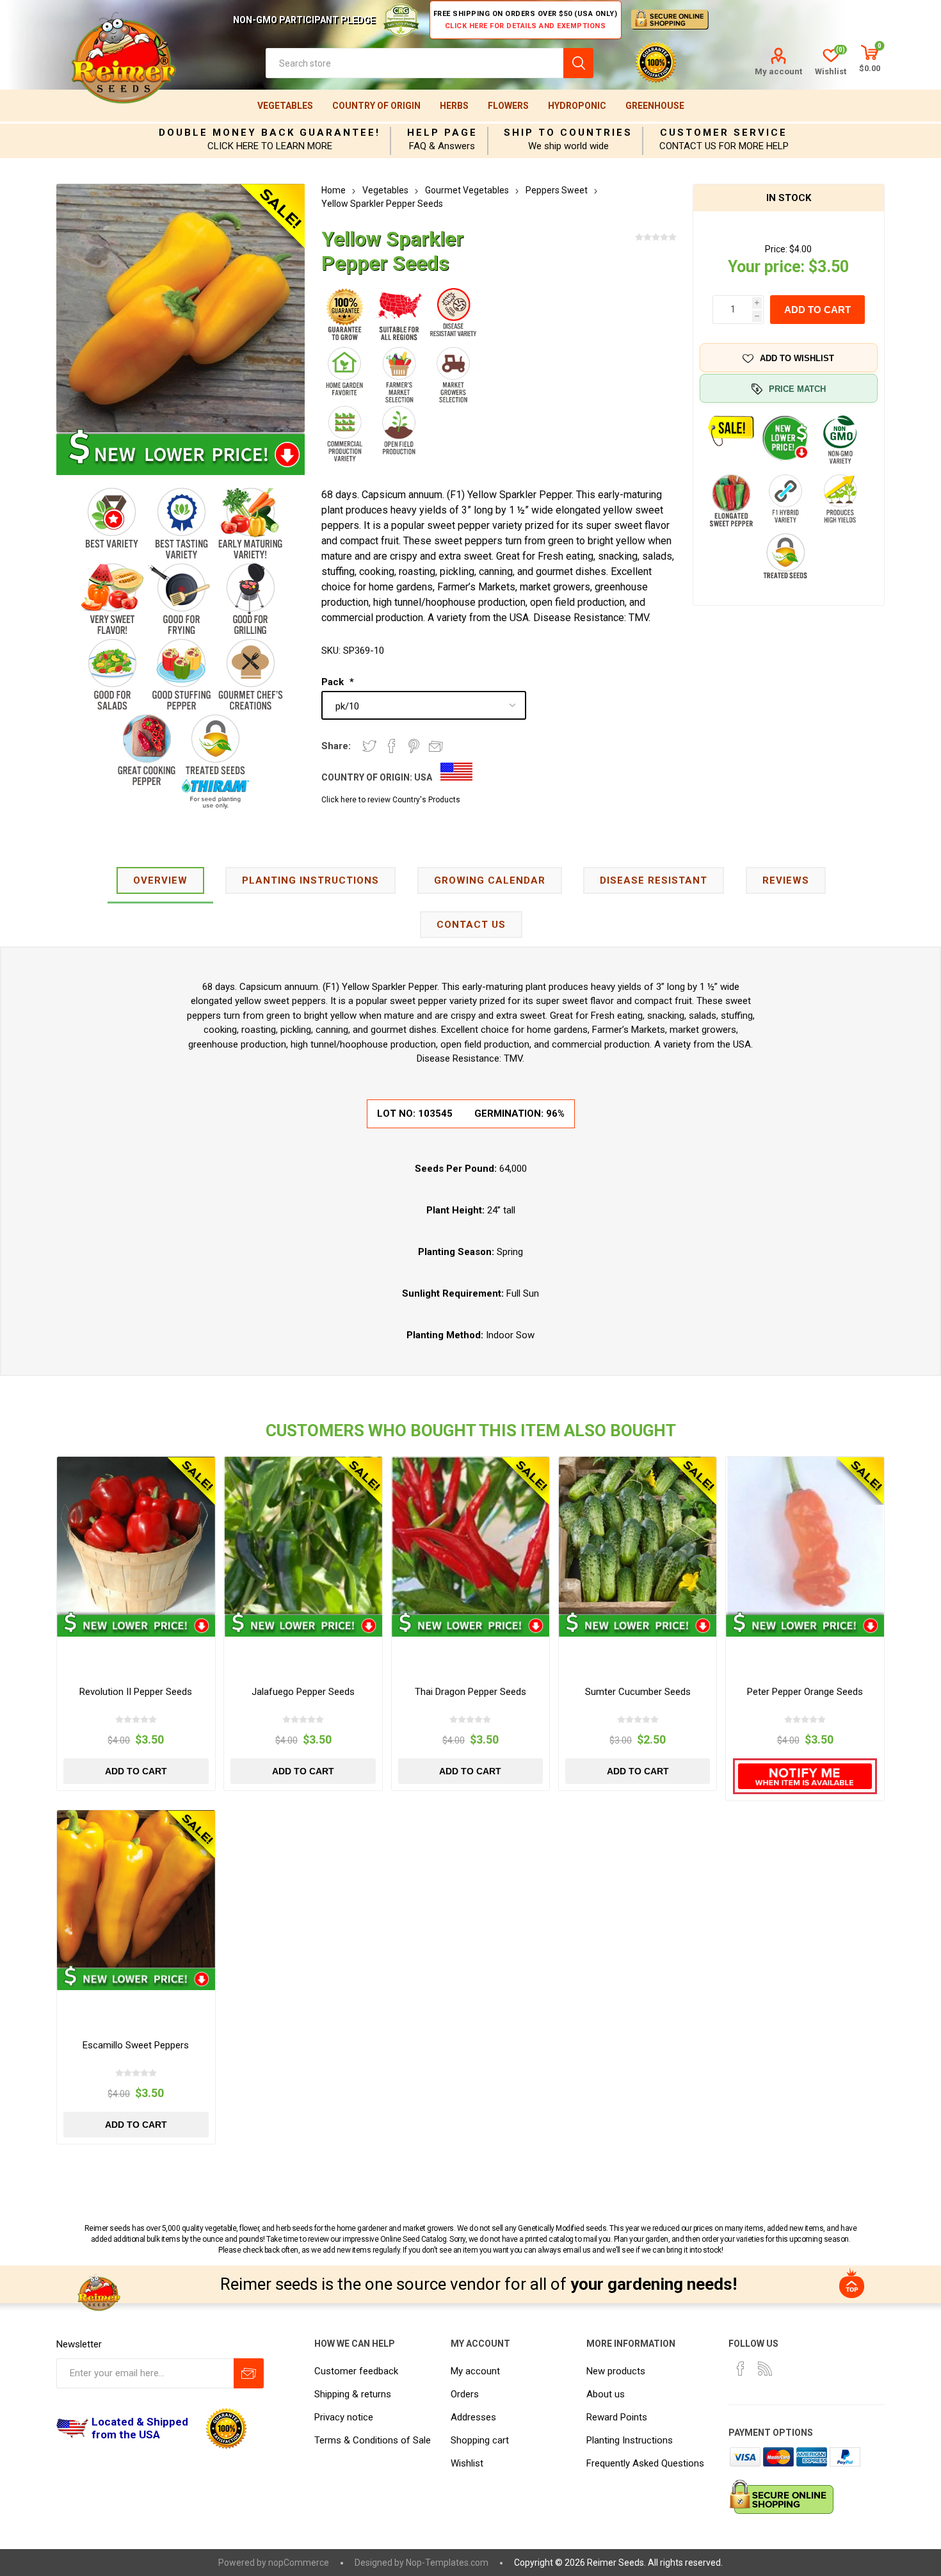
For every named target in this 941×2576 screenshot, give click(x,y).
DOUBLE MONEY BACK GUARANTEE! (269, 133)
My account (778, 71)
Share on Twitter (369, 746)
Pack (334, 682)
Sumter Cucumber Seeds (638, 1692)
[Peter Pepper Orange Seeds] (805, 1535)
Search (578, 63)
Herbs (454, 106)
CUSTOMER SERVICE (724, 133)
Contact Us (471, 925)
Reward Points (617, 2417)
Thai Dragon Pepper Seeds (470, 1692)
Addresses (473, 2417)
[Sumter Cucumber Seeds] (638, 1535)
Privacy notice (344, 2417)
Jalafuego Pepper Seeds (303, 1692)
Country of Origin (376, 106)
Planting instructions (310, 880)
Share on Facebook (392, 746)
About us (606, 2394)
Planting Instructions (630, 2440)
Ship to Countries (568, 133)
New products (616, 2371)
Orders (465, 2394)
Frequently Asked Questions (645, 2463)
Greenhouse (655, 106)
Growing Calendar (490, 880)
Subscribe (249, 2373)
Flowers (508, 106)
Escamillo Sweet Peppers (136, 2045)
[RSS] (765, 2369)
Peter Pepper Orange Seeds (805, 1692)
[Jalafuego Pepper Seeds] (303, 1535)
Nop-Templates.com (447, 2563)
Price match (797, 389)
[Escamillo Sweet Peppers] (136, 1889)
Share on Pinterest (414, 746)
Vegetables (285, 106)
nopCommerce (299, 2563)
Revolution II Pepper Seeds (136, 1692)
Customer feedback (356, 2371)
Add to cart (817, 310)
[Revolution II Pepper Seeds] (136, 1535)
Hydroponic (577, 106)
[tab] (160, 881)
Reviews (786, 880)
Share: (336, 746)
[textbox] (414, 63)
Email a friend (436, 746)
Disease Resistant (654, 880)
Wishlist (467, 2463)
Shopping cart (480, 2440)
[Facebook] (741, 2369)
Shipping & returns (353, 2394)
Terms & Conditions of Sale (373, 2440)
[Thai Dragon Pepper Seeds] (470, 1535)
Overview (160, 880)
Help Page (442, 133)
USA (423, 777)
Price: (776, 249)
